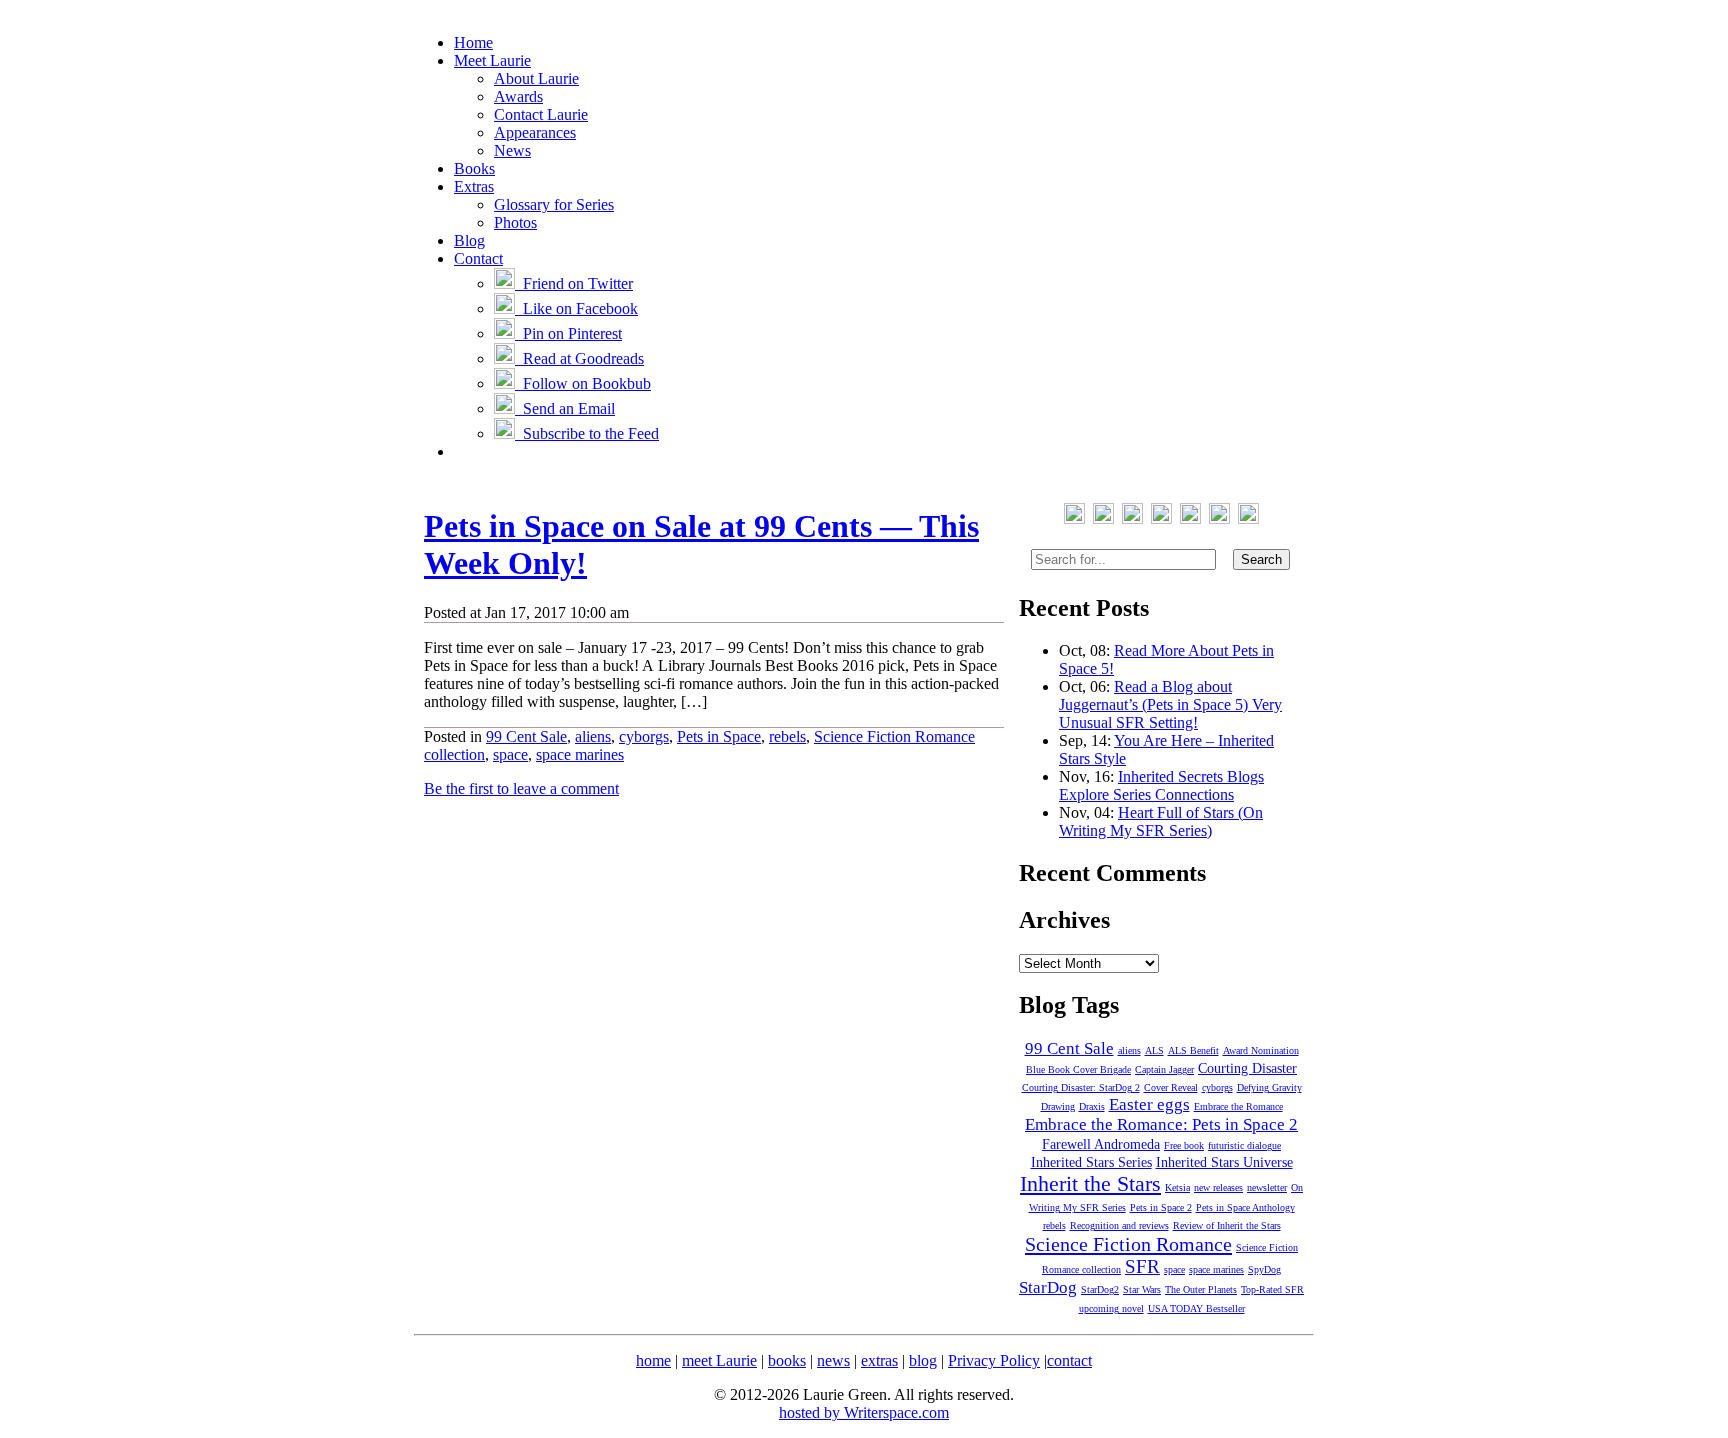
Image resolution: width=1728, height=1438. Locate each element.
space (510, 754)
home (653, 1360)
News (512, 150)
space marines (580, 754)
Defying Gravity (1269, 1087)
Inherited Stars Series (1091, 1162)
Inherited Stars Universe (1224, 1162)
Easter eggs (1149, 1104)
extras (879, 1360)
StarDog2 (1100, 1289)
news (833, 1360)
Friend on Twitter (574, 283)
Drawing (1058, 1106)
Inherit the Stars (1090, 1183)
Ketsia (1177, 1187)
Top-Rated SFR (1272, 1289)
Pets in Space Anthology (1245, 1207)
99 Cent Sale (526, 736)
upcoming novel (1111, 1308)
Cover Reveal (1171, 1087)
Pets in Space (719, 736)
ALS (1154, 1050)
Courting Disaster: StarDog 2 (1081, 1087)
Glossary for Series (554, 204)
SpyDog (1264, 1269)
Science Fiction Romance (1128, 1244)
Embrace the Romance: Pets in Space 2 (1161, 1124)
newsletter (1267, 1187)
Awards (518, 96)
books (787, 1360)
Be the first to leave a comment (521, 788)
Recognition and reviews (1119, 1225)
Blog (469, 240)
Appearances (535, 132)
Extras (474, 186)
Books (474, 168)
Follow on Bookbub (583, 383)
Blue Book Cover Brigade (1078, 1069)
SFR (1142, 1266)
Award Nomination (1261, 1050)
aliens (593, 736)
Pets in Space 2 (1161, 1207)
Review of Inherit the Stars (1227, 1225)
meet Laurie (719, 1360)
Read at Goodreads (579, 358)
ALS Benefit (1193, 1050)
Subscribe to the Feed (587, 433)
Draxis (1092, 1106)
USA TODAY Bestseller (1196, 1308)
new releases (1218, 1187)
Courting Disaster (1247, 1068)
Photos (515, 222)
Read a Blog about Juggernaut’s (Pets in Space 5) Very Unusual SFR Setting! (1170, 704)
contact (1069, 1360)
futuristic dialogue (1244, 1145)
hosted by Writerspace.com (864, 1412)
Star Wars (1142, 1289)
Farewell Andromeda (1101, 1144)
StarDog (1048, 1287)
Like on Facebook (576, 308)
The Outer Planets (1201, 1289)
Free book (1184, 1145)
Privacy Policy (994, 1360)
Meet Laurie (492, 60)
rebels (787, 736)
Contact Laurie (541, 114)
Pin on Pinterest (568, 333)
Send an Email (565, 408)
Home (473, 42)
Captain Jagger (1164, 1069)
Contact (478, 258)
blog (923, 1360)
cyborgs (644, 736)
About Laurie (536, 78)
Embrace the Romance (1238, 1106)
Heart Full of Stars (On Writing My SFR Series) (1161, 821)
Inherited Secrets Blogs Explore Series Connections (1161, 785)
